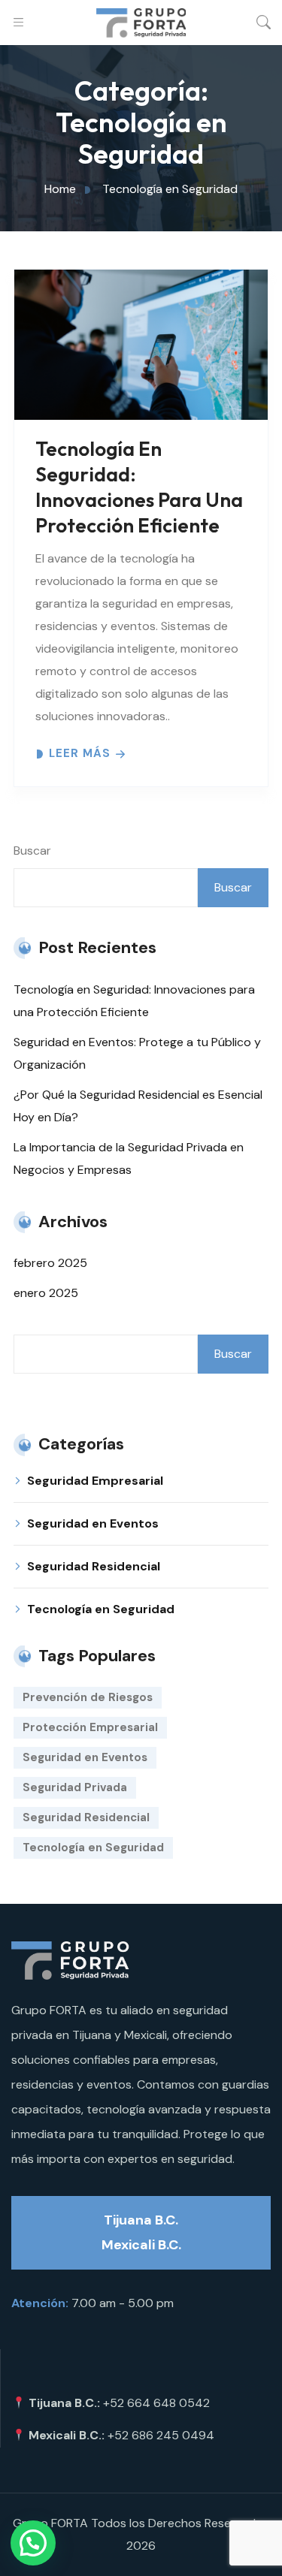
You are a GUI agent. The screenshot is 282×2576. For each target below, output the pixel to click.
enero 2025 (46, 1293)
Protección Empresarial (90, 1727)
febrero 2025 (50, 1263)
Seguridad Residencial (94, 1566)
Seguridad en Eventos (93, 1523)
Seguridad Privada (75, 1787)
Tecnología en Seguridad (101, 1609)
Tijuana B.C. (141, 2220)
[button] (33, 2543)
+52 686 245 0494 (161, 2435)
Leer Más (80, 754)
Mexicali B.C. (141, 2245)
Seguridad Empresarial (95, 1481)
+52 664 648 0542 (156, 2403)
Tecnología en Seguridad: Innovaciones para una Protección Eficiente (139, 487)
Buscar (32, 851)
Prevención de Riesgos (88, 1697)
